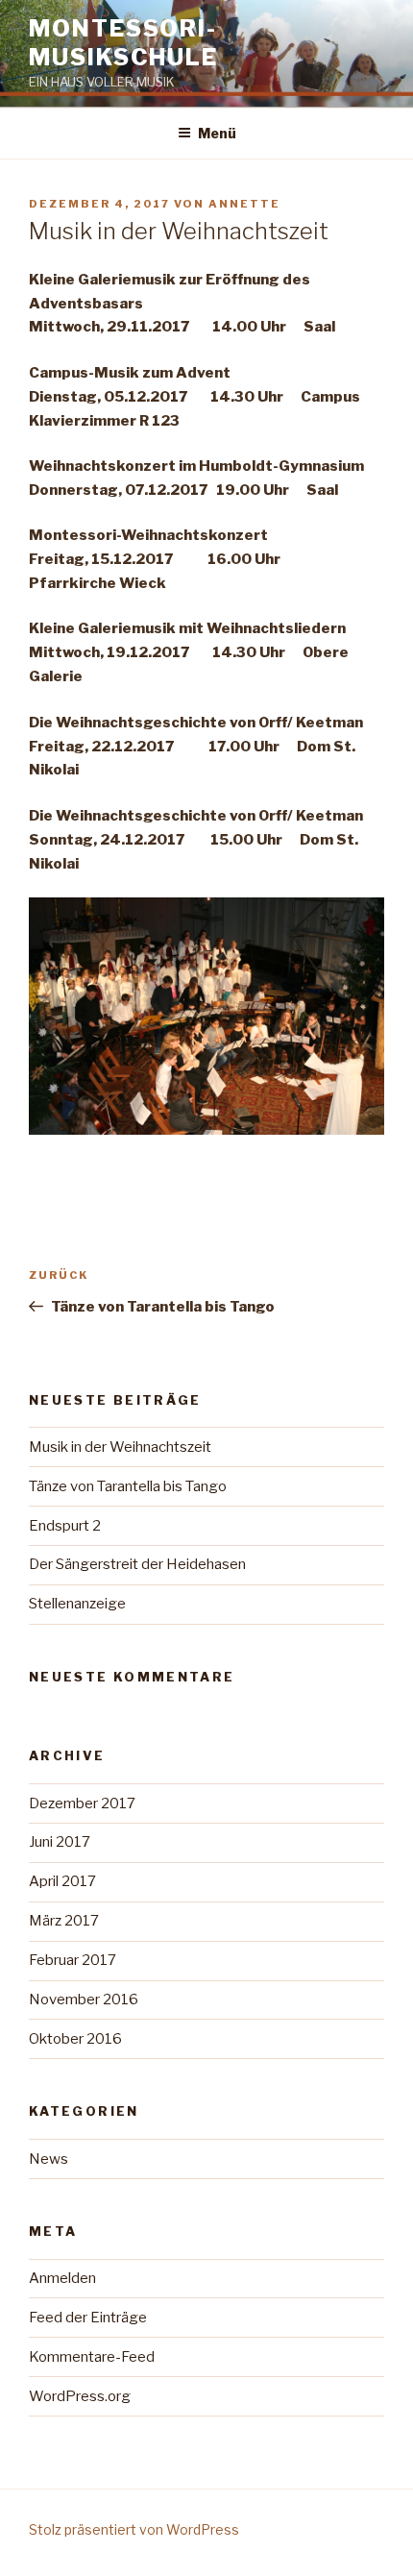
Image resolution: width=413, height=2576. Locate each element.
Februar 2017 (73, 1960)
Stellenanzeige (77, 1604)
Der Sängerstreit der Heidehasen (137, 1564)
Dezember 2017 (82, 1803)
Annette (244, 204)
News (49, 2159)
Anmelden (62, 2278)
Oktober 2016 (75, 2039)
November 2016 (84, 1999)
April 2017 (62, 1881)
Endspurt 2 (65, 1526)
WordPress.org (80, 2396)
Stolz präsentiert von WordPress (134, 2529)
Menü (217, 133)
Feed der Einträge (88, 2318)
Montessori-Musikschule (123, 43)
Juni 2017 (60, 1842)
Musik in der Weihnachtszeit (120, 1447)
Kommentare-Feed (92, 2357)
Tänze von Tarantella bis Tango (128, 1486)
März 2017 (64, 1921)
